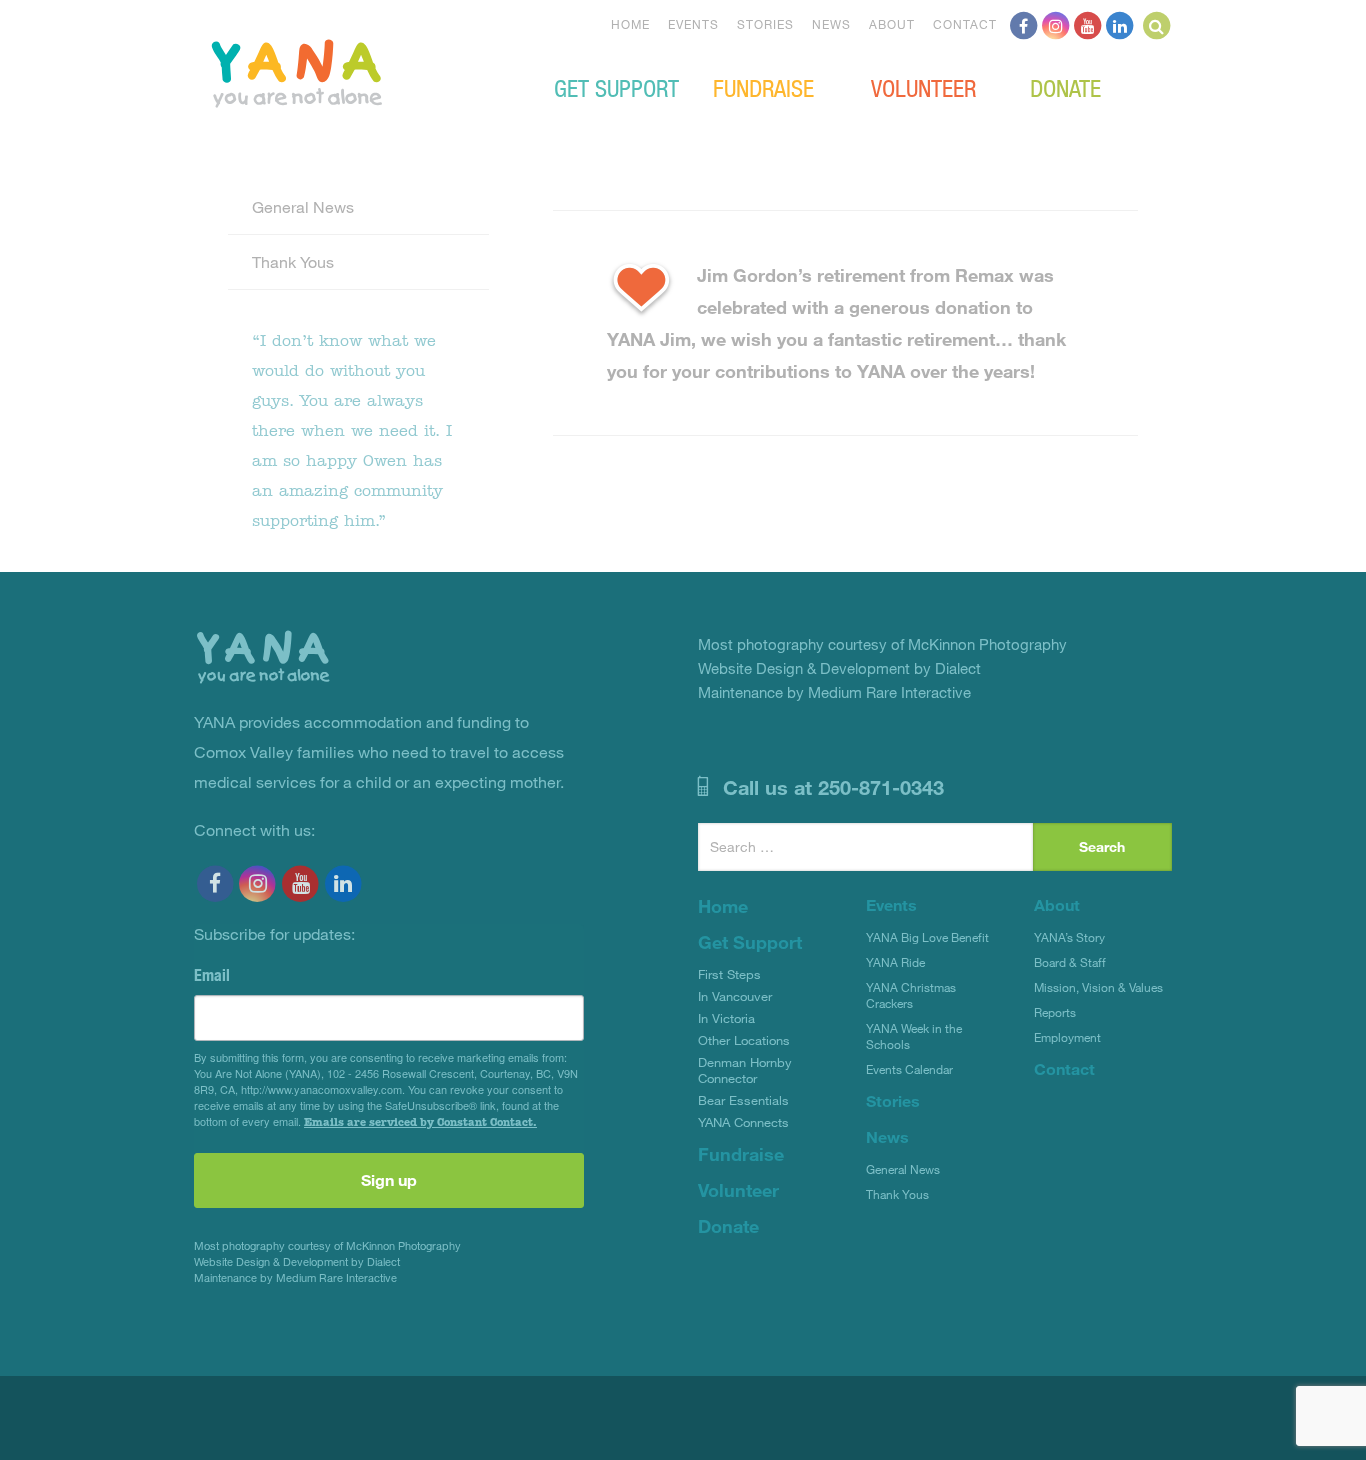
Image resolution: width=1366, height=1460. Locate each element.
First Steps (729, 974)
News (831, 24)
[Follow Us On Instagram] (1056, 24)
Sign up (389, 1179)
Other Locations (744, 1040)
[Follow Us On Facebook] (1024, 24)
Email (212, 975)
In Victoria (726, 1018)
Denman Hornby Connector (745, 1070)
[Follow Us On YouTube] (1088, 24)
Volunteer (923, 87)
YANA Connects (743, 1122)
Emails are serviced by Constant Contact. (420, 1122)
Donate (1065, 87)
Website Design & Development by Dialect (297, 1261)
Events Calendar (909, 1069)
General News (303, 206)
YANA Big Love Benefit (927, 937)
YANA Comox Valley (364, 71)
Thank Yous (293, 261)
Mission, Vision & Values (1098, 987)
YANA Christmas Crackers (911, 995)
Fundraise (763, 87)
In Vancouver (735, 996)
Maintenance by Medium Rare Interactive (295, 1277)
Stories (765, 24)
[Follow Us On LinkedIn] (1120, 24)
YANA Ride (895, 962)
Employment (1067, 1037)
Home (630, 24)
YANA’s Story (1069, 937)
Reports (1055, 1012)
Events (693, 24)
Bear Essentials (743, 1100)
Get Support (616, 87)
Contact (965, 24)
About (892, 24)
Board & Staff (1070, 962)
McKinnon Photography (403, 1245)
